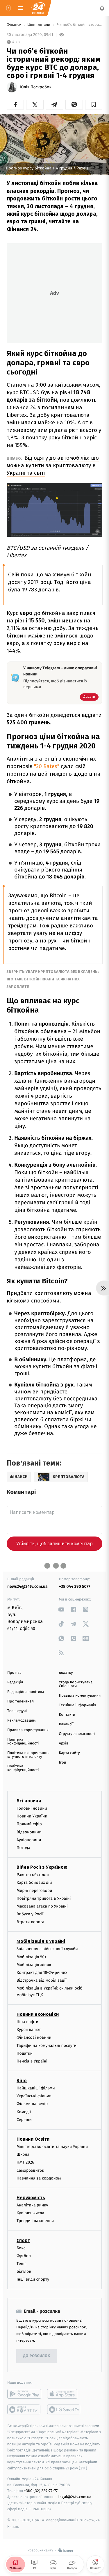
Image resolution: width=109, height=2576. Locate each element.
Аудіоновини (29, 1840)
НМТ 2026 (25, 2163)
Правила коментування (80, 1696)
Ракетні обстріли (33, 1875)
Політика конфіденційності (23, 1742)
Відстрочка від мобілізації (42, 1980)
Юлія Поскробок (36, 87)
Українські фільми (34, 2096)
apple (64, 2394)
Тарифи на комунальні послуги (47, 2046)
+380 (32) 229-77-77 (41, 2491)
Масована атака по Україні (42, 1906)
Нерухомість (31, 2198)
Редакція (15, 1682)
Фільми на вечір (32, 2104)
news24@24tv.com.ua (27, 1586)
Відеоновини (29, 1832)
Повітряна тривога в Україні (44, 1898)
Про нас (14, 1673)
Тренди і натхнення (35, 2221)
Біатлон (24, 2271)
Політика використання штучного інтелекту (28, 1755)
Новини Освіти (33, 2139)
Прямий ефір (29, 1824)
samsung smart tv (64, 2410)
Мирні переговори (34, 1891)
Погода (23, 1848)
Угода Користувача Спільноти (76, 1684)
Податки (25, 2053)
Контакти (67, 1715)
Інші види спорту (33, 2280)
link (61, 1609)
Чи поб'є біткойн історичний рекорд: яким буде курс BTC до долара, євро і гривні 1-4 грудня (79, 25)
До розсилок (37, 2356)
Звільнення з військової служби (47, 1949)
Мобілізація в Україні (41, 1942)
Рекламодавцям (21, 1721)
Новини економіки (38, 2014)
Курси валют (29, 2030)
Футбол (24, 2256)
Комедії (24, 2112)
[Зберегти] (94, 105)
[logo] (38, 8)
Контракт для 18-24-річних (42, 1973)
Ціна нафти (27, 2022)
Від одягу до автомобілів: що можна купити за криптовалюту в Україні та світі (53, 465)
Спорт (23, 2240)
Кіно (22, 2081)
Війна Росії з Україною (42, 1867)
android (24, 2394)
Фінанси (15, 25)
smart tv (24, 2410)
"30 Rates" (47, 766)
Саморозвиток (30, 2170)
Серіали (24, 2120)
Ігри (63, 1763)
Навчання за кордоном (39, 2178)
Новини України (32, 1816)
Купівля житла (30, 2213)
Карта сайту (69, 1753)
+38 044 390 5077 (75, 1586)
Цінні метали (39, 25)
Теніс (22, 2264)
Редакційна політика (26, 1692)
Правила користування (28, 1730)
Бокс (21, 2248)
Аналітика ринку (32, 2205)
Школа (23, 2154)
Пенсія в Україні (32, 2061)
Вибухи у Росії (30, 1914)
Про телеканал (20, 1701)
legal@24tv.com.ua (75, 2497)
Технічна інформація (78, 1705)
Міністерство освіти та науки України (52, 2147)
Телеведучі (17, 1711)
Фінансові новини (34, 2038)
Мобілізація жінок (34, 1965)
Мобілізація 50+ (32, 1957)
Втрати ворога (30, 1922)
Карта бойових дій (34, 1883)
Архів (64, 1743)
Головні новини (32, 1808)
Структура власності (77, 1734)
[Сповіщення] (102, 8)
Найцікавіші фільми (36, 2088)
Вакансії (66, 1724)
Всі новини (29, 1801)
